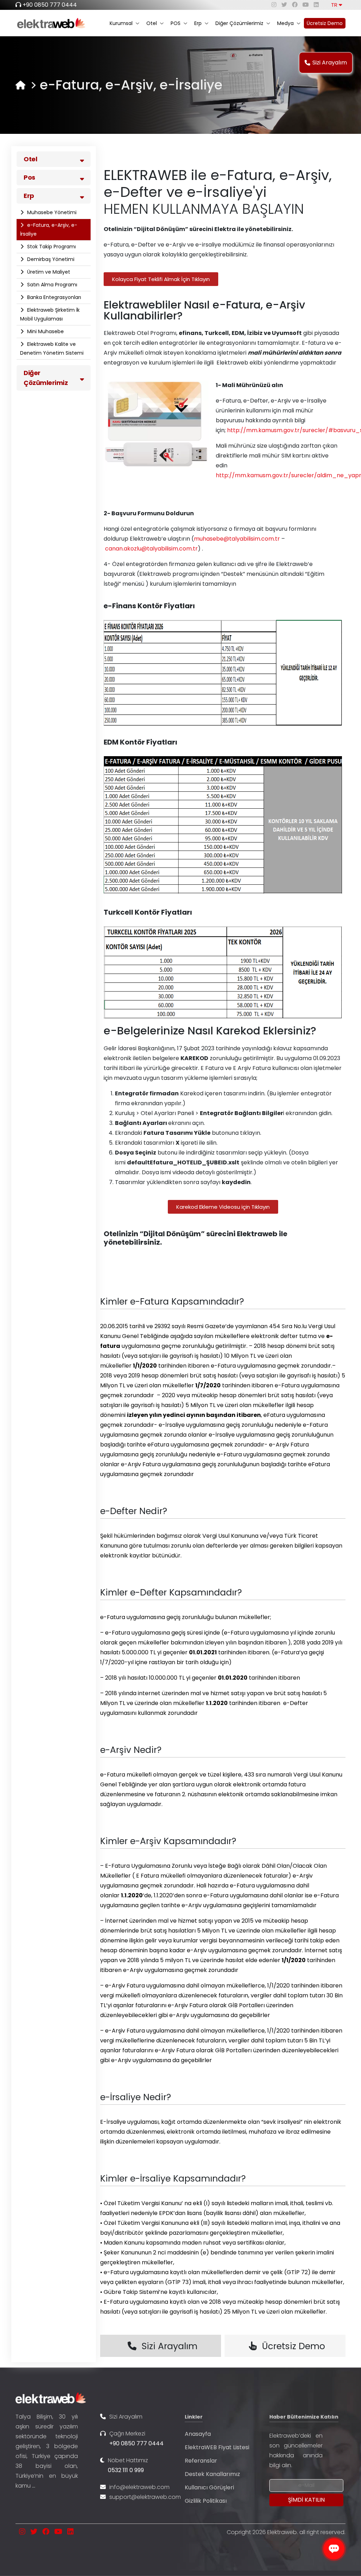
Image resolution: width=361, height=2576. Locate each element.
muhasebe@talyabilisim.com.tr (237, 539)
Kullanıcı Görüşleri (209, 2487)
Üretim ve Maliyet (48, 272)
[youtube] (306, 5)
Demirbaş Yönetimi (50, 259)
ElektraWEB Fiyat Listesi (217, 2447)
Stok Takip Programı (51, 247)
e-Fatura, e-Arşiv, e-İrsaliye (49, 229)
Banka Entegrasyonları (53, 297)
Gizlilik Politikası (206, 2501)
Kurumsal (121, 23)
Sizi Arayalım (330, 63)
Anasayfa (198, 2434)
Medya (285, 23)
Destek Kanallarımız (212, 2474)
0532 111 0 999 (126, 2470)
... (34, 2486)
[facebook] (295, 5)
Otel (152, 23)
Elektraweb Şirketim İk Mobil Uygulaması (50, 314)
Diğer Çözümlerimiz (239, 23)
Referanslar (201, 2461)
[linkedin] (316, 5)
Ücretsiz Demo (325, 23)
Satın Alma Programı (51, 285)
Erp (198, 23)
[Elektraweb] (20, 85)
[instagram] (274, 5)
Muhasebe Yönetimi (51, 212)
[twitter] (284, 5)
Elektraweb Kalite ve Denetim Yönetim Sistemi (52, 349)
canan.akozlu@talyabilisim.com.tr (151, 549)
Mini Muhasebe (45, 331)
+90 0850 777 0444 (50, 5)
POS (176, 23)
